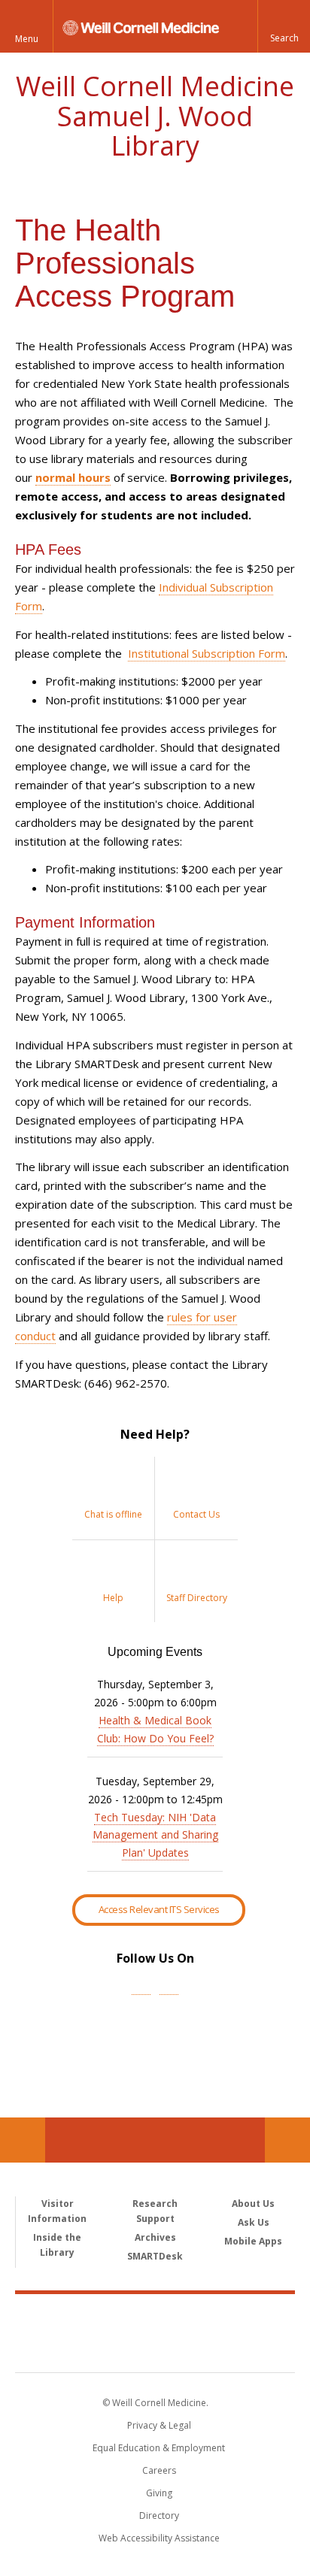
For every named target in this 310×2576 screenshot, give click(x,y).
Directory (159, 2515)
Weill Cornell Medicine (155, 2317)
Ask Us (254, 2222)
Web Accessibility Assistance (159, 2538)
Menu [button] (27, 39)
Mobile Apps (253, 2241)
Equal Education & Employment (159, 2448)
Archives (155, 2237)
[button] (284, 26)
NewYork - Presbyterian (155, 2348)
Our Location (23, 2140)
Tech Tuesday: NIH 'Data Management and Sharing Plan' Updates (155, 1835)
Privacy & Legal (159, 2425)
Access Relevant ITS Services (159, 1909)
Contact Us (287, 2140)
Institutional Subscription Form (207, 653)
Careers (159, 2470)
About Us (253, 2204)
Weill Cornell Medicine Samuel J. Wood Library (155, 116)
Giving (159, 2493)
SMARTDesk (155, 2256)
